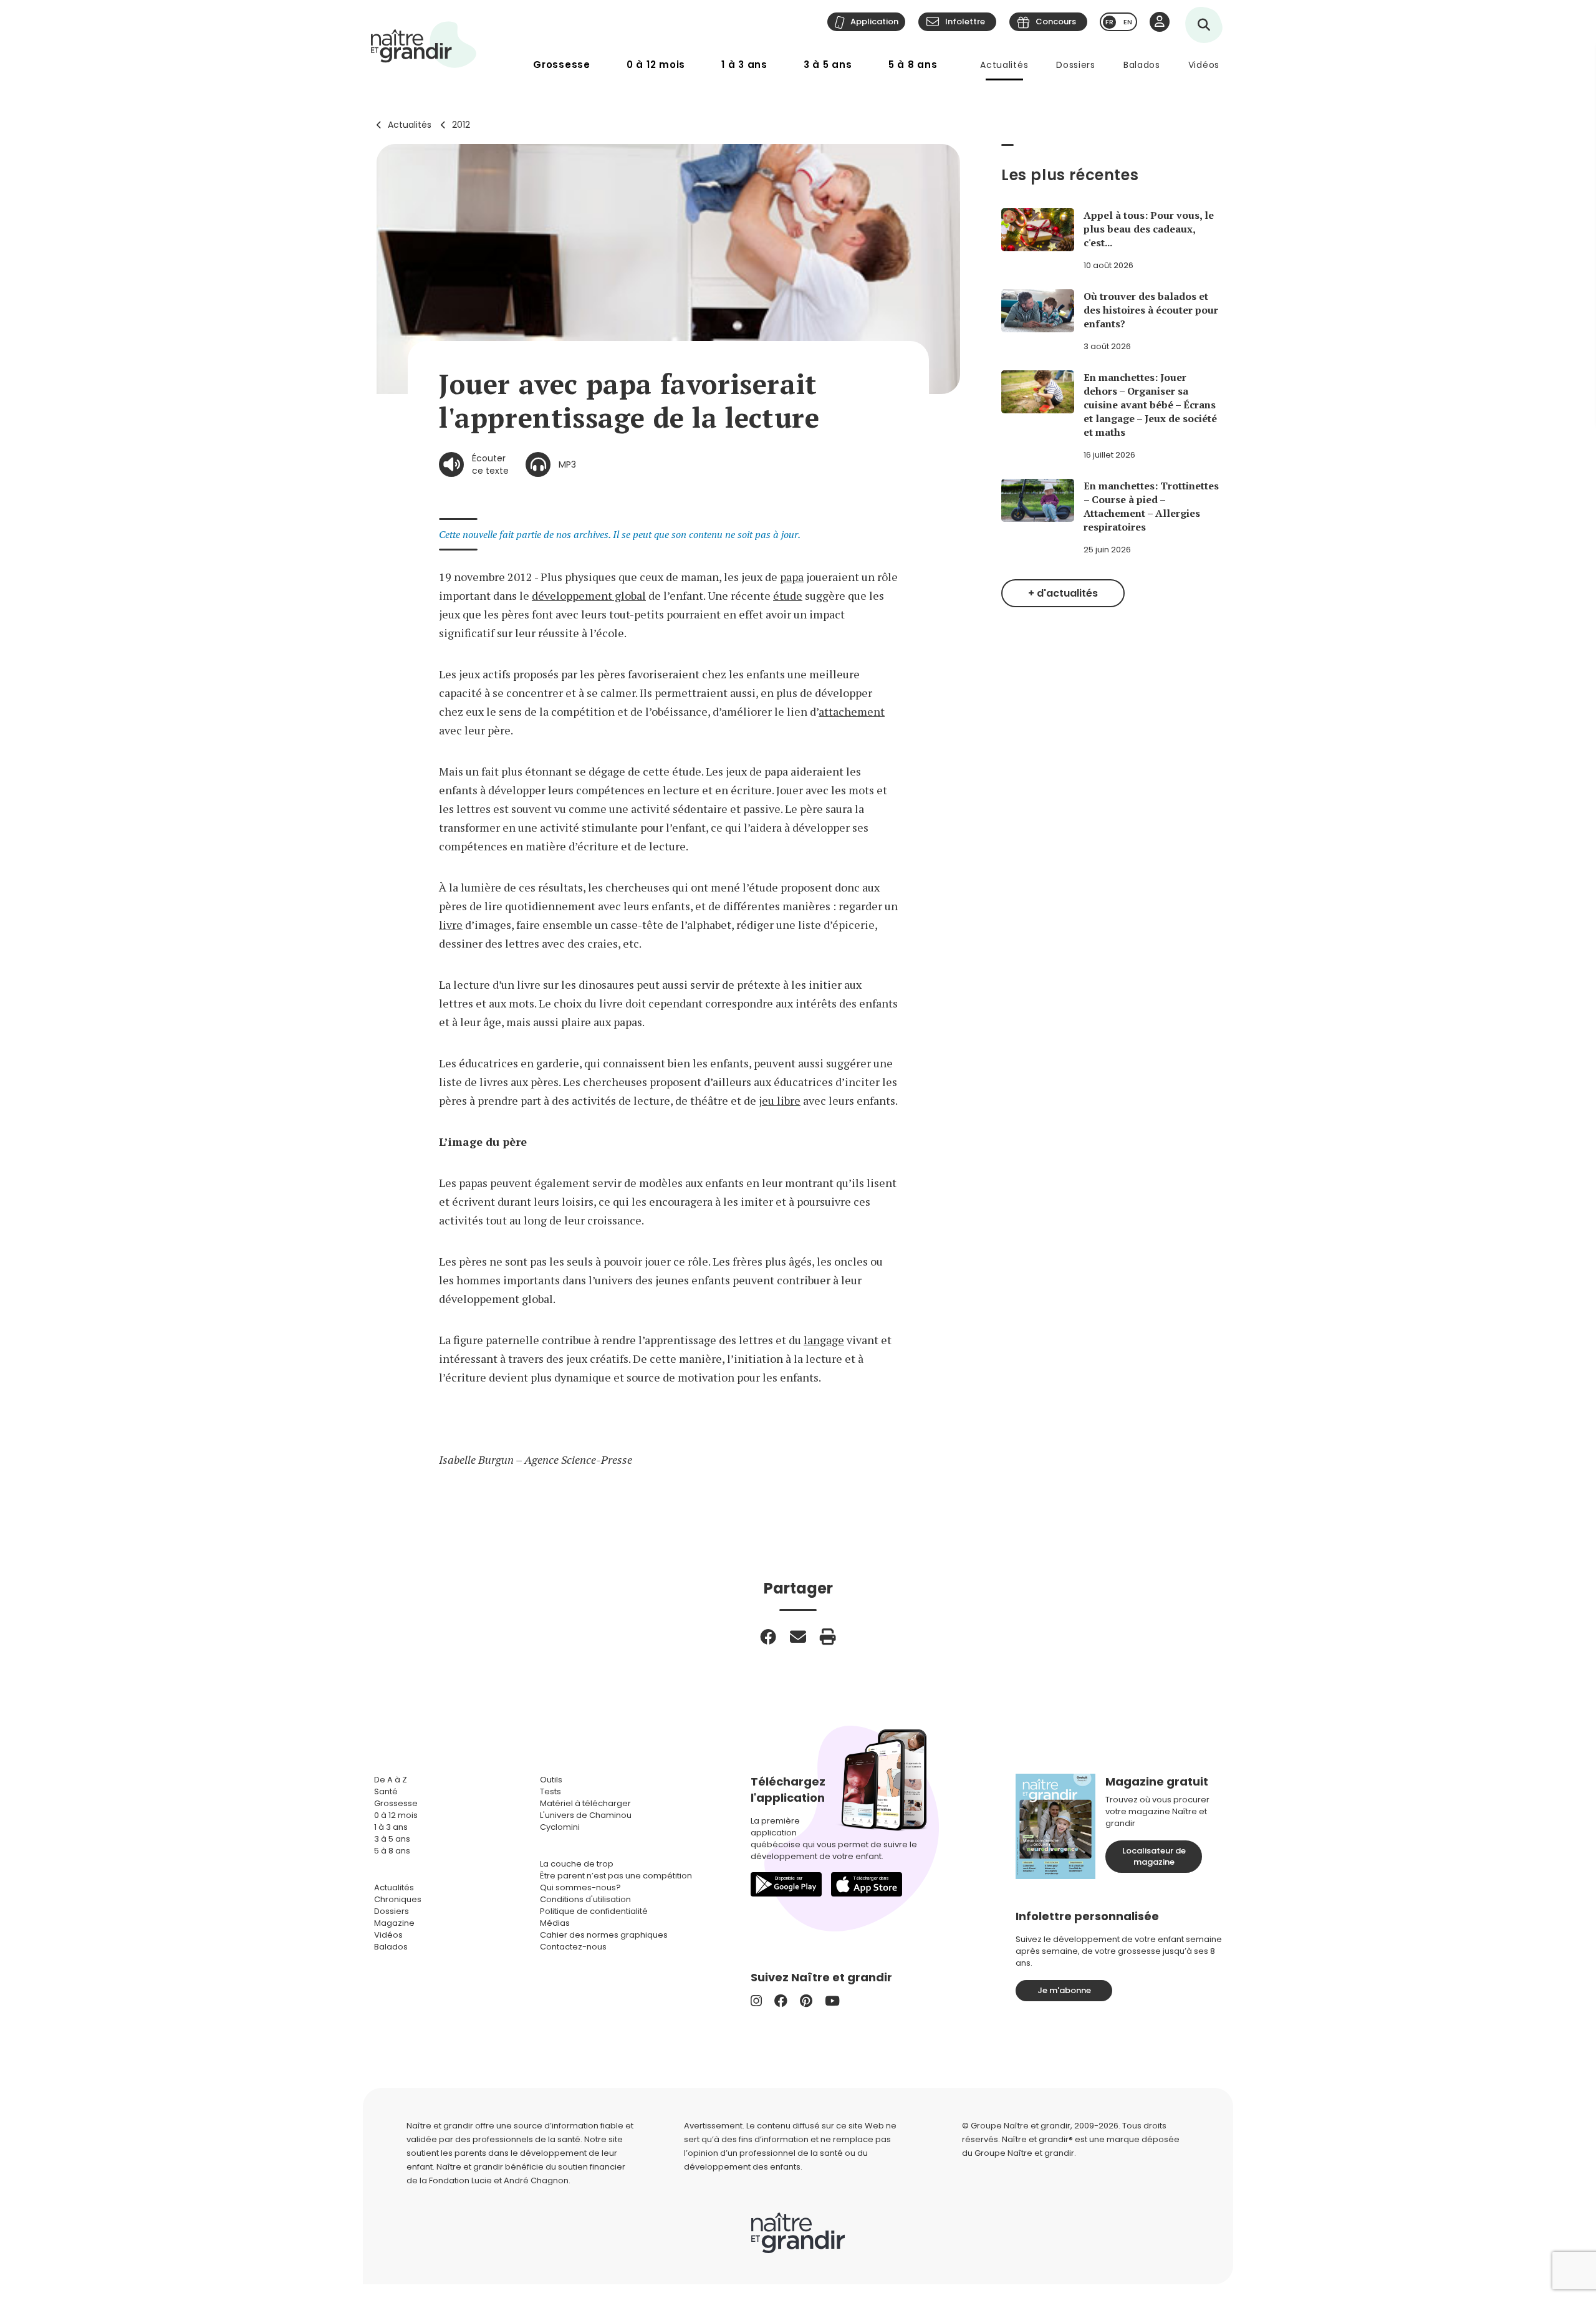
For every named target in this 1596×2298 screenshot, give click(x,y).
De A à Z (391, 1780)
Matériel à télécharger (585, 1803)
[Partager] (768, 1637)
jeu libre (780, 1100)
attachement (852, 711)
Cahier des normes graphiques (604, 1935)
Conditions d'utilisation (585, 1899)
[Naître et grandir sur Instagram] (756, 2001)
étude (788, 595)
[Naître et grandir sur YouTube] (832, 2001)
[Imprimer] (828, 1637)
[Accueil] (424, 45)
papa (792, 577)
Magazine (394, 1923)
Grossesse (562, 65)
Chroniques (398, 1899)
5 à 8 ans (913, 65)
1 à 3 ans (744, 65)
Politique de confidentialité (594, 1911)
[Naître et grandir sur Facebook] (781, 2001)
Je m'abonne (1064, 1990)
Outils (551, 1780)
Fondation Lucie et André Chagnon (499, 2180)
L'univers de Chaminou (586, 1815)
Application (874, 22)
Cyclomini (560, 1827)
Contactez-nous (573, 1947)
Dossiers (1076, 65)
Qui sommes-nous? (580, 1887)
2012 (461, 125)
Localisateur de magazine (1154, 1856)
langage (824, 1340)
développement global (589, 595)
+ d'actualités (1063, 593)
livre (451, 925)
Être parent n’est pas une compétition (616, 1876)
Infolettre (965, 22)
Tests (550, 1791)
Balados (1142, 65)
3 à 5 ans (828, 65)
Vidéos (1204, 65)
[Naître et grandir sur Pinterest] (806, 2001)
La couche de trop (577, 1864)
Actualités (1004, 65)
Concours (1056, 22)
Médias (555, 1923)
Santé (386, 1791)
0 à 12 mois (656, 65)
